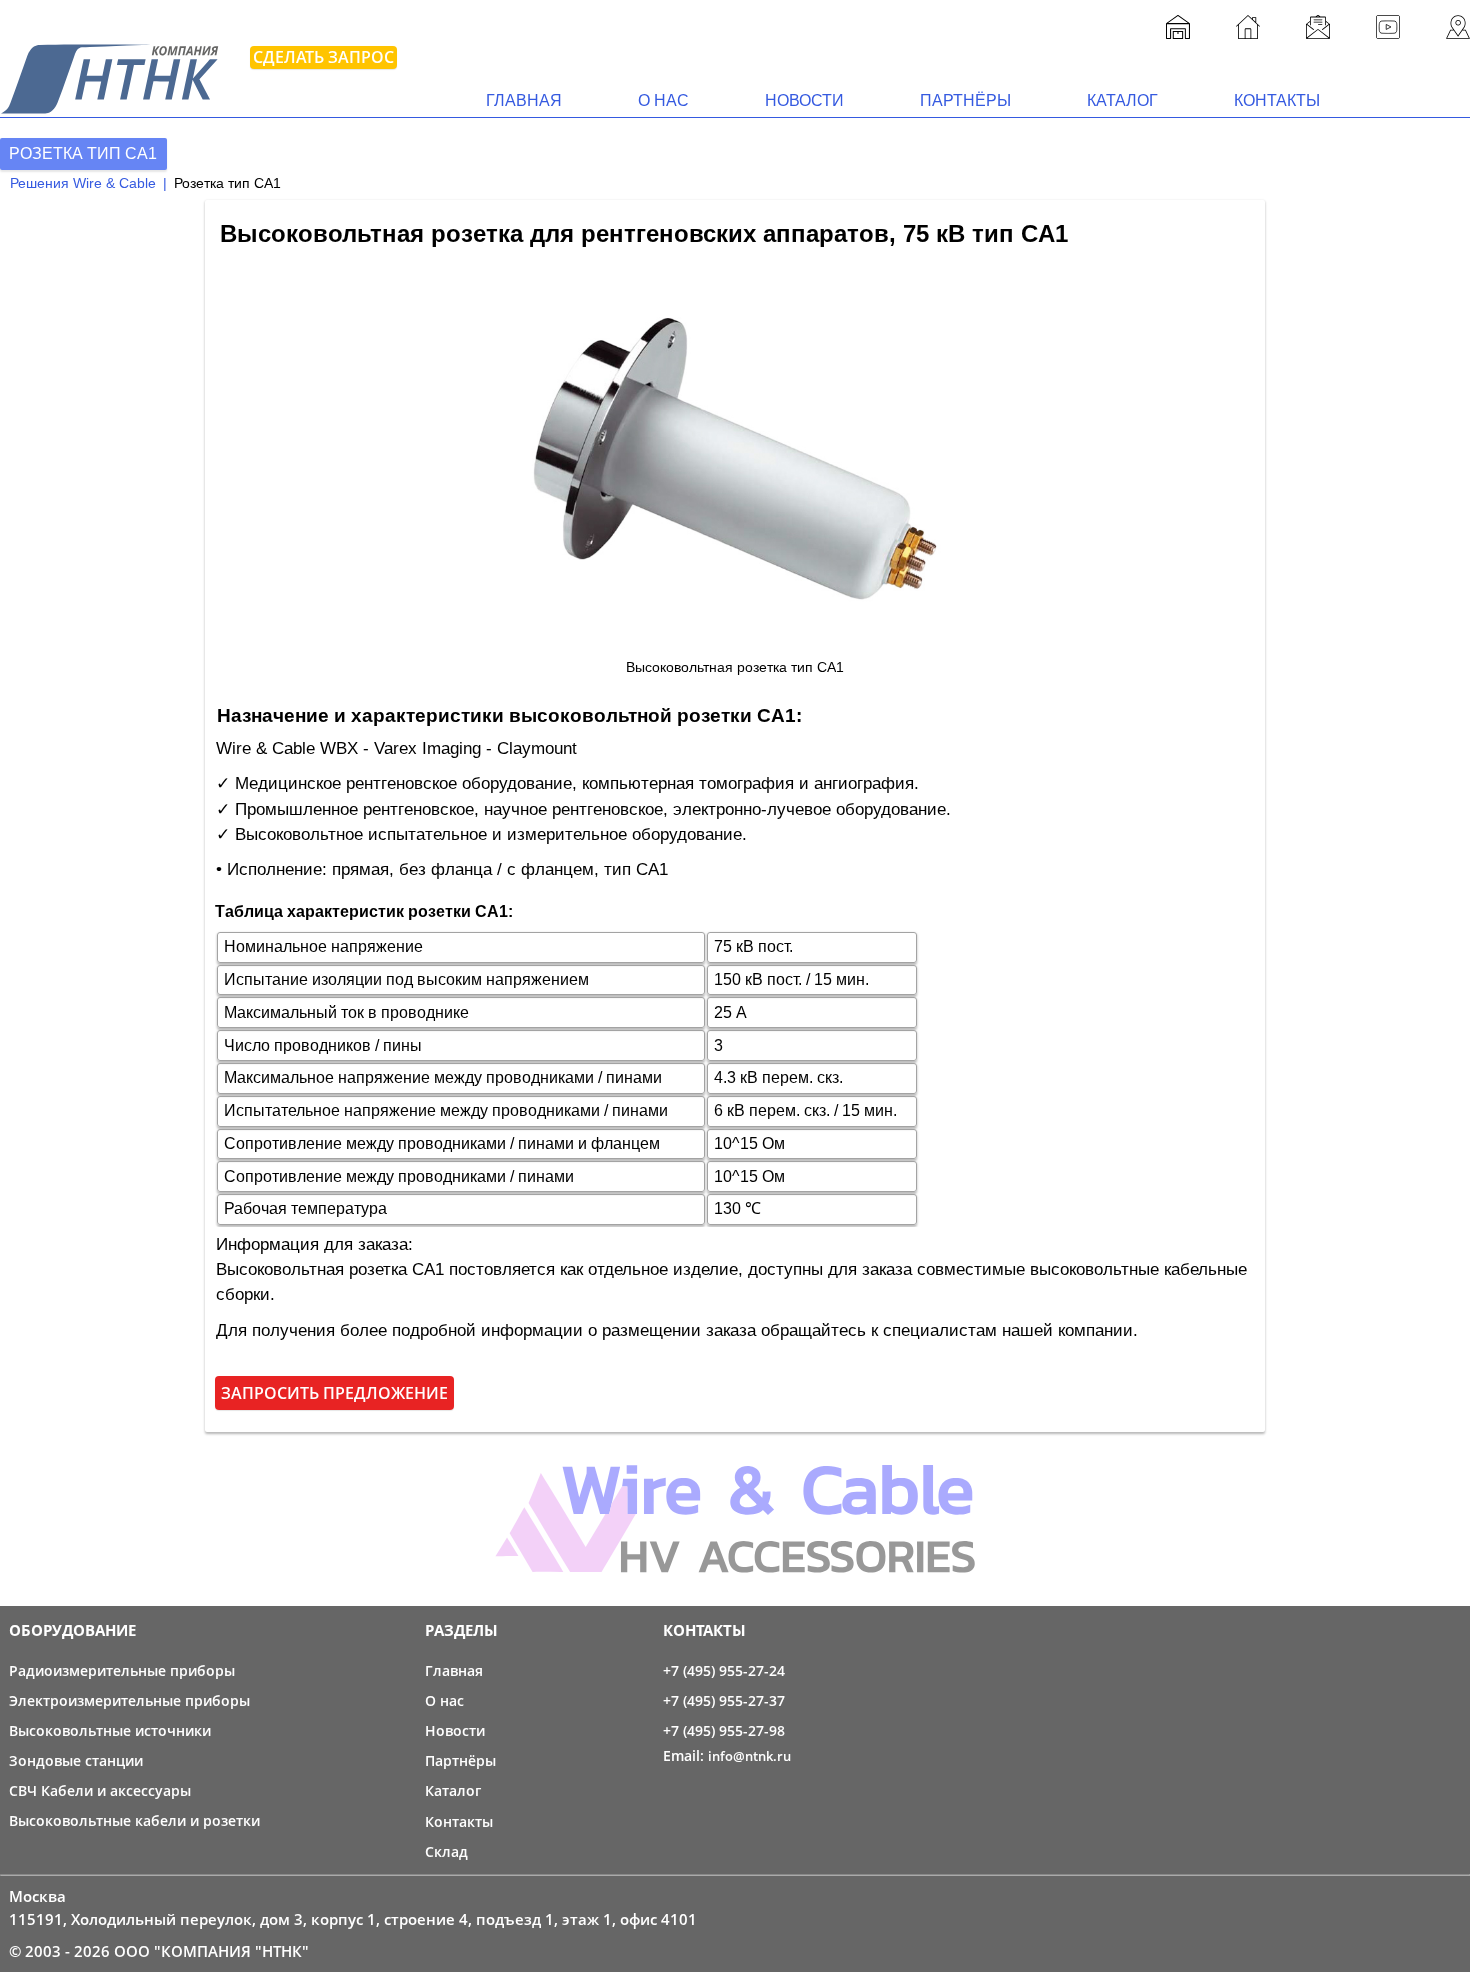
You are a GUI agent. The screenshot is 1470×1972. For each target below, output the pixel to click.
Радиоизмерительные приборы (122, 1670)
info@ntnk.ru (749, 1756)
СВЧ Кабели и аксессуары (100, 1790)
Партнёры (965, 100)
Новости (804, 100)
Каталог (1122, 100)
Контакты (1277, 100)
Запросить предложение (334, 1393)
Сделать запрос (323, 57)
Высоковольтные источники (110, 1730)
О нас (663, 100)
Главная (524, 100)
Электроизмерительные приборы (129, 1700)
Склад (446, 1851)
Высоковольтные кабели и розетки (134, 1820)
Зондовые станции (76, 1760)
